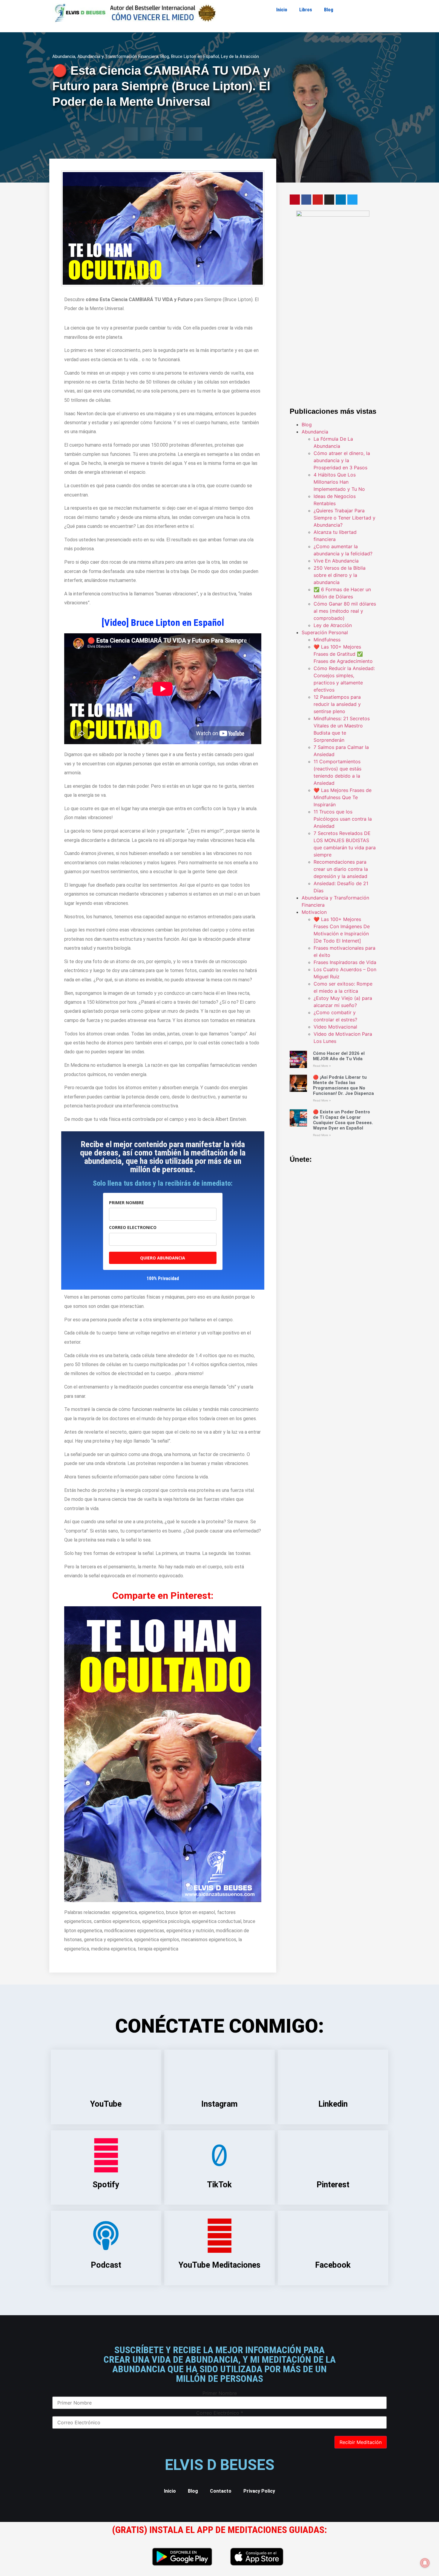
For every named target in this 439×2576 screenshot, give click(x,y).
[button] (131, 134)
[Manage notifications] (425, 2563)
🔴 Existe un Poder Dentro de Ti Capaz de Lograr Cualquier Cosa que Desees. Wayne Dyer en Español (343, 1120)
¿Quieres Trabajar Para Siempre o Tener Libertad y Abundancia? (344, 518)
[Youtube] (318, 200)
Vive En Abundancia (336, 561)
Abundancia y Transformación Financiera (118, 56)
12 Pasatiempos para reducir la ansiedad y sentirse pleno (337, 704)
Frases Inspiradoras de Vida (345, 962)
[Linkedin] (341, 200)
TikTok (219, 2185)
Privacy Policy (259, 2491)
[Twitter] (352, 200)
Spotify (106, 2185)
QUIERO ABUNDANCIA (163, 1258)
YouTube (106, 2104)
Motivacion (314, 912)
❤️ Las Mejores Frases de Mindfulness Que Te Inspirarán (343, 797)
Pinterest (333, 2185)
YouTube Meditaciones (219, 2265)
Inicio (282, 10)
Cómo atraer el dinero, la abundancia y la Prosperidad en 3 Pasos (342, 460)
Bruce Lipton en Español (195, 56)
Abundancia (64, 56)
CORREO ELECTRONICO (133, 1227)
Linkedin (333, 2104)
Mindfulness (327, 640)
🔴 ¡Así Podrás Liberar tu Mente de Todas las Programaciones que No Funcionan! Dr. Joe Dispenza (343, 1085)
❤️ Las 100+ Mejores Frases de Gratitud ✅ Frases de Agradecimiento (343, 654)
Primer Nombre (220, 2393)
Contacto (221, 2491)
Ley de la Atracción (240, 56)
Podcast (106, 2265)
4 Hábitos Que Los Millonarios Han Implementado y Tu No (339, 482)
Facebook (333, 2265)
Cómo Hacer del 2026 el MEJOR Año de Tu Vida (339, 1056)
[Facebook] (306, 200)
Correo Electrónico (220, 2413)
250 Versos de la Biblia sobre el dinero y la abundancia (340, 575)
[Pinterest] (295, 200)
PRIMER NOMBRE (126, 1203)
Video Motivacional (335, 1027)
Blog (329, 10)
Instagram (219, 2104)
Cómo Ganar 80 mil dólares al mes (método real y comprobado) (345, 611)
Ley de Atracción (333, 625)
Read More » (322, 1066)
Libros (306, 10)
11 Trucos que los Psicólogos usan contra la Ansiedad (343, 819)
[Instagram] (329, 200)
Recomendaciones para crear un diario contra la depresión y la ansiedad (341, 869)
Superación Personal (325, 632)
